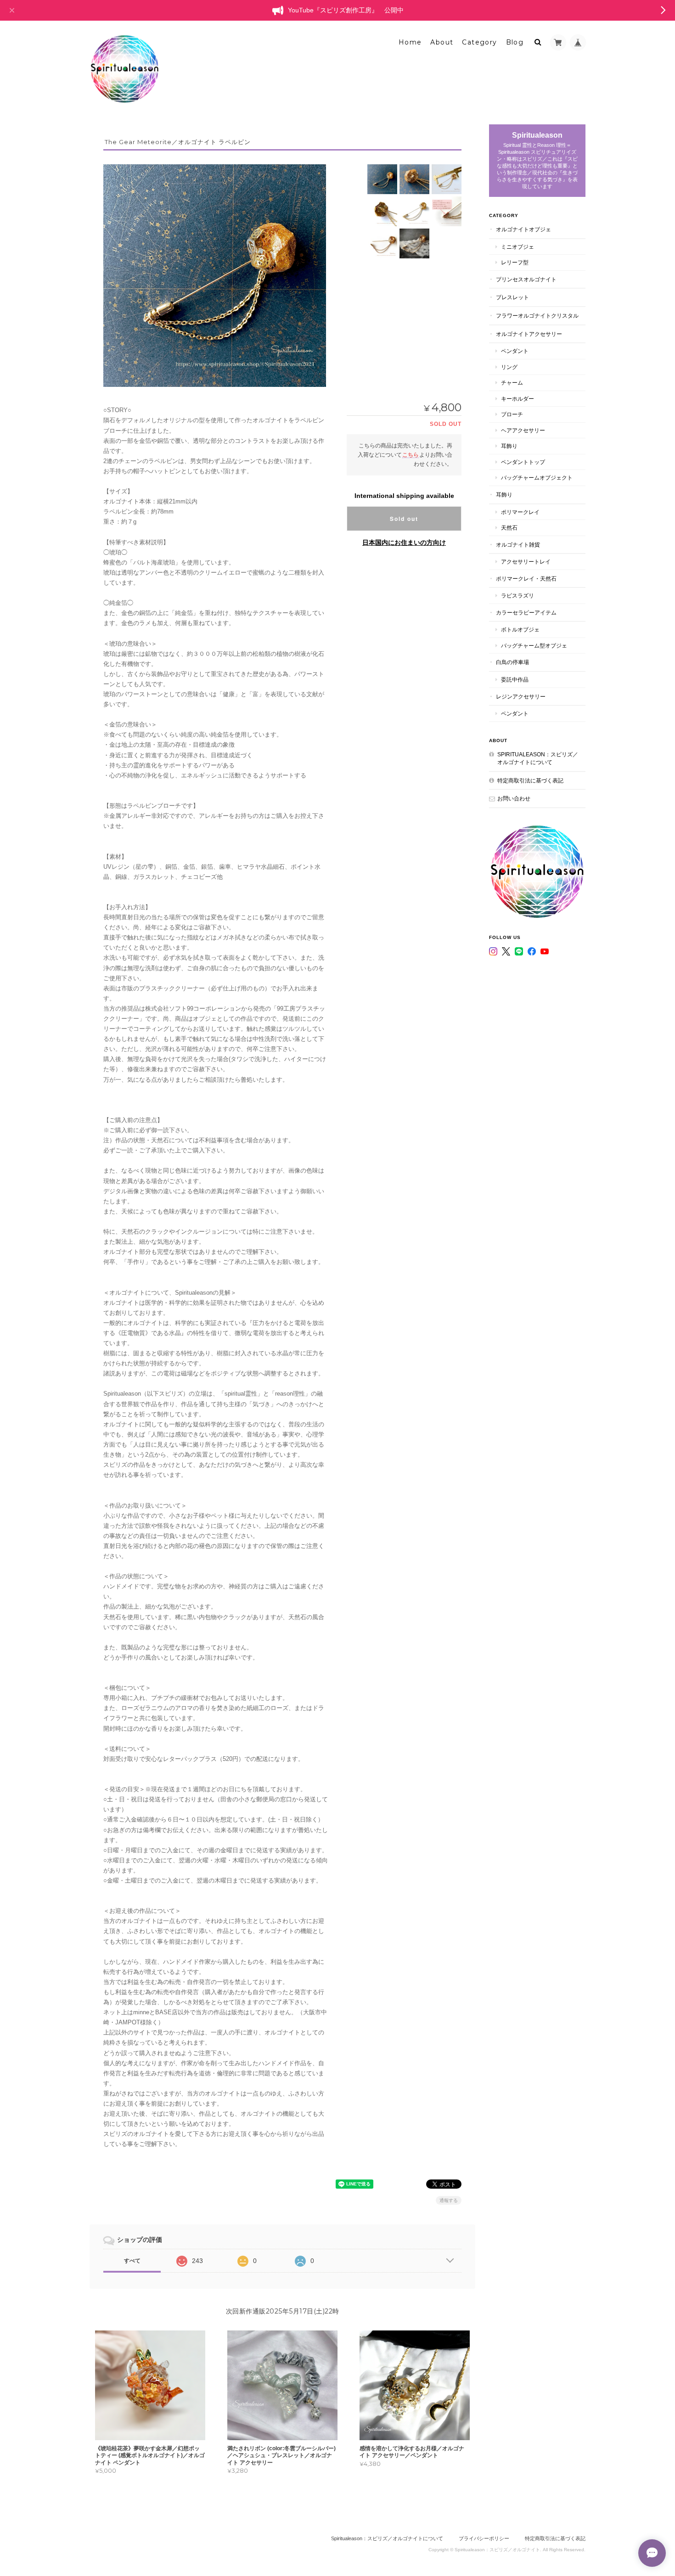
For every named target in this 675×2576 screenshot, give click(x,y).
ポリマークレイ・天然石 (526, 578)
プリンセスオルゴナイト (526, 279)
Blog (515, 42)
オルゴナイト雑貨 (518, 545)
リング (509, 367)
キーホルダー (517, 399)
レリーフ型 (515, 262)
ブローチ (512, 414)
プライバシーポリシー (484, 2538)
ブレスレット (512, 297)
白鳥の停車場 (512, 662)
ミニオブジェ (517, 247)
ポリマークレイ (520, 512)
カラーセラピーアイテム (526, 612)
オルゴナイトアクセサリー (529, 334)
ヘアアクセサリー (523, 430)
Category (479, 42)
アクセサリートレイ (526, 562)
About (442, 42)
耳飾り (509, 446)
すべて (132, 2261)
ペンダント (515, 351)
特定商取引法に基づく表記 (530, 780)
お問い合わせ (514, 798)
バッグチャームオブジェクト (537, 478)
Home (410, 42)
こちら (411, 455)
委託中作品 (515, 679)
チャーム (512, 383)
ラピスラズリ (517, 595)
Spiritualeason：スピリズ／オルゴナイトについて (538, 758)
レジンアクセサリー (521, 696)
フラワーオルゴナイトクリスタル (537, 316)
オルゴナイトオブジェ (523, 229)
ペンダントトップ (523, 462)
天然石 (509, 528)
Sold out (404, 519)
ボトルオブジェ (520, 629)
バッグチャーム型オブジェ (534, 645)
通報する (449, 2200)
